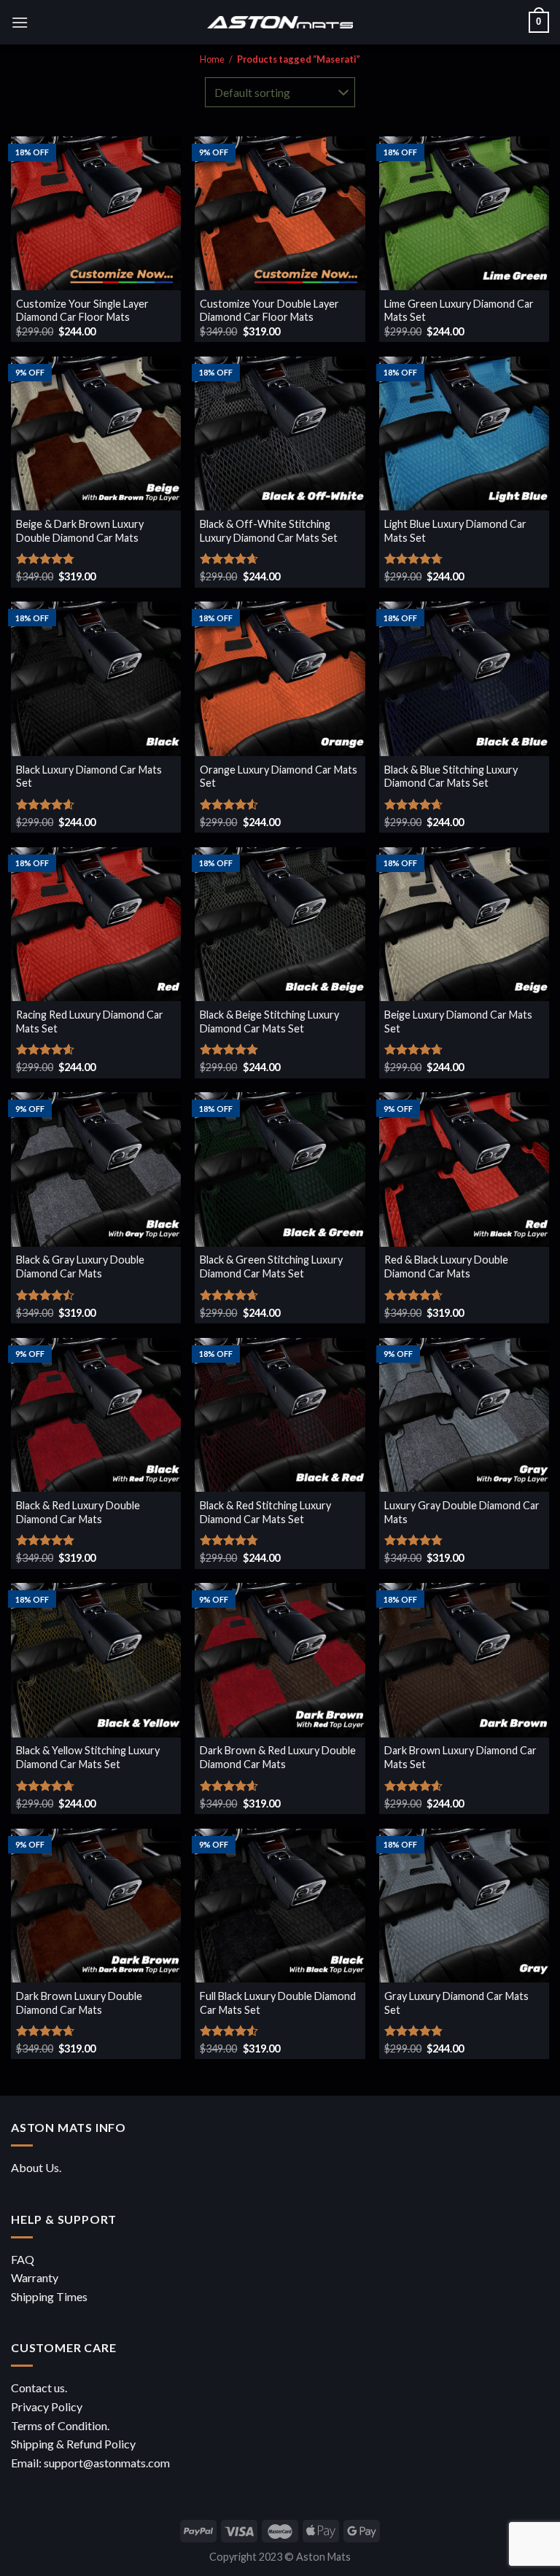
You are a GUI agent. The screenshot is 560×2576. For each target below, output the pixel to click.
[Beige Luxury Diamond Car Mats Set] (464, 924)
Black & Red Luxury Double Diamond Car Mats (78, 1512)
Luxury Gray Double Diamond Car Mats (462, 1512)
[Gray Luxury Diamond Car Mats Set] (464, 1906)
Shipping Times (49, 2296)
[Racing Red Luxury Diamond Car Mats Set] (96, 924)
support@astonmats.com (107, 2463)
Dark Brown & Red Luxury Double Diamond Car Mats (278, 1757)
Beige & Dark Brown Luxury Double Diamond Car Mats (80, 531)
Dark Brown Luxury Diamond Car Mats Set (460, 1757)
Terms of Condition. (60, 2425)
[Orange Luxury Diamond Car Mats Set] (280, 678)
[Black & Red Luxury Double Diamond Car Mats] (96, 1415)
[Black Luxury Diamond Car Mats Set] (96, 678)
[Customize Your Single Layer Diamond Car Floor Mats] (96, 213)
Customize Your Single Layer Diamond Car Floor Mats (82, 311)
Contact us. (39, 2388)
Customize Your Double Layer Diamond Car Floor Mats (269, 311)
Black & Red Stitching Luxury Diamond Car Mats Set (265, 1512)
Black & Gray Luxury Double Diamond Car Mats (80, 1266)
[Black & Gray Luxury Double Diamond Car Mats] (96, 1169)
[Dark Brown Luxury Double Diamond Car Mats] (96, 1906)
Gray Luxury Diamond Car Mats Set (456, 2003)
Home (212, 59)
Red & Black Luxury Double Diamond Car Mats (446, 1266)
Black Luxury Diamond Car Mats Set (89, 777)
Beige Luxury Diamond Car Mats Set (458, 1022)
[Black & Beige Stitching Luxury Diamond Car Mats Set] (280, 924)
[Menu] (20, 22)
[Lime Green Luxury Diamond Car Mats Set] (464, 213)
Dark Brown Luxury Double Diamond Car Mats (79, 2003)
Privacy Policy (47, 2406)
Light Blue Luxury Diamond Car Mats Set (455, 531)
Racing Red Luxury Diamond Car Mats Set (90, 1022)
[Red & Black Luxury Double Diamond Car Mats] (464, 1169)
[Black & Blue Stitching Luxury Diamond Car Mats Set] (464, 678)
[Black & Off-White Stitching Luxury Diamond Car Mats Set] (280, 433)
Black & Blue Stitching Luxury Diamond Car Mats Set (451, 777)
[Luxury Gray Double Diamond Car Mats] (464, 1415)
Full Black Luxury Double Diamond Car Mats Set (278, 2003)
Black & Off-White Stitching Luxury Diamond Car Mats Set (269, 531)
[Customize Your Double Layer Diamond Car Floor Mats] (280, 213)
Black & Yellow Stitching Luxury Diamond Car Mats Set (88, 1757)
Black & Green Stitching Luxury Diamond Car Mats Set (271, 1266)
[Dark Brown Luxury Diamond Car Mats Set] (464, 1660)
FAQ (23, 2259)
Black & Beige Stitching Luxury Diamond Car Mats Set (269, 1022)
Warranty (35, 2277)
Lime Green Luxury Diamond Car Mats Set (459, 311)
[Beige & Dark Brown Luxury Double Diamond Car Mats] (96, 433)
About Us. (36, 2167)
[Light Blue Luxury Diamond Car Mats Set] (464, 433)
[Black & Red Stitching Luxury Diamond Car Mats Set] (280, 1415)
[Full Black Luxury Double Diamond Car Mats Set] (280, 1906)
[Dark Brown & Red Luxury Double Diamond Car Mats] (280, 1660)
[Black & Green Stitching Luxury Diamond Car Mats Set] (280, 1169)
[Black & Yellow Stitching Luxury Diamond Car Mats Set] (96, 1660)
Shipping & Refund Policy (73, 2444)
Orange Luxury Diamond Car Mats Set (279, 777)
